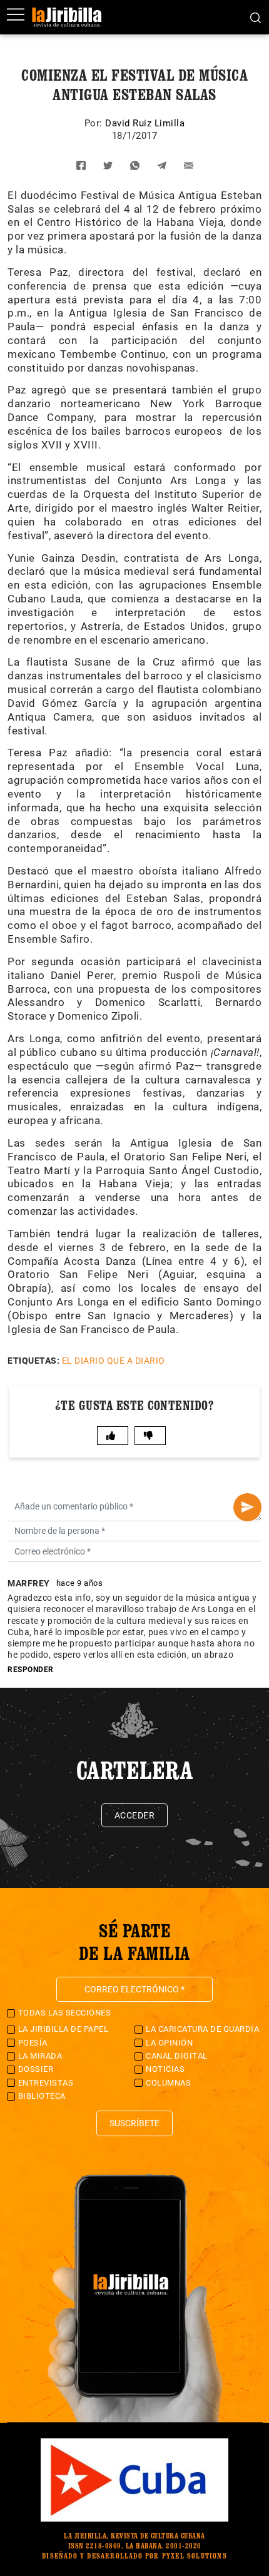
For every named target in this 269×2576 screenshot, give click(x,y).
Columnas (168, 2083)
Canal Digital (177, 2056)
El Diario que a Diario (114, 1361)
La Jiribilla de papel (63, 2029)
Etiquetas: (33, 1361)
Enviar (247, 1507)
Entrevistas (46, 2083)
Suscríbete (134, 2123)
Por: (95, 123)
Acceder (135, 1815)
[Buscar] (256, 17)
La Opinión (169, 2043)
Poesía (33, 2043)
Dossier (36, 2069)
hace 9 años (80, 1583)
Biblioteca (42, 2096)
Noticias (165, 2069)
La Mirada (40, 2056)
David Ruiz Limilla (145, 123)
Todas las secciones (65, 2013)
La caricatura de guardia (202, 2029)
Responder (31, 1670)
